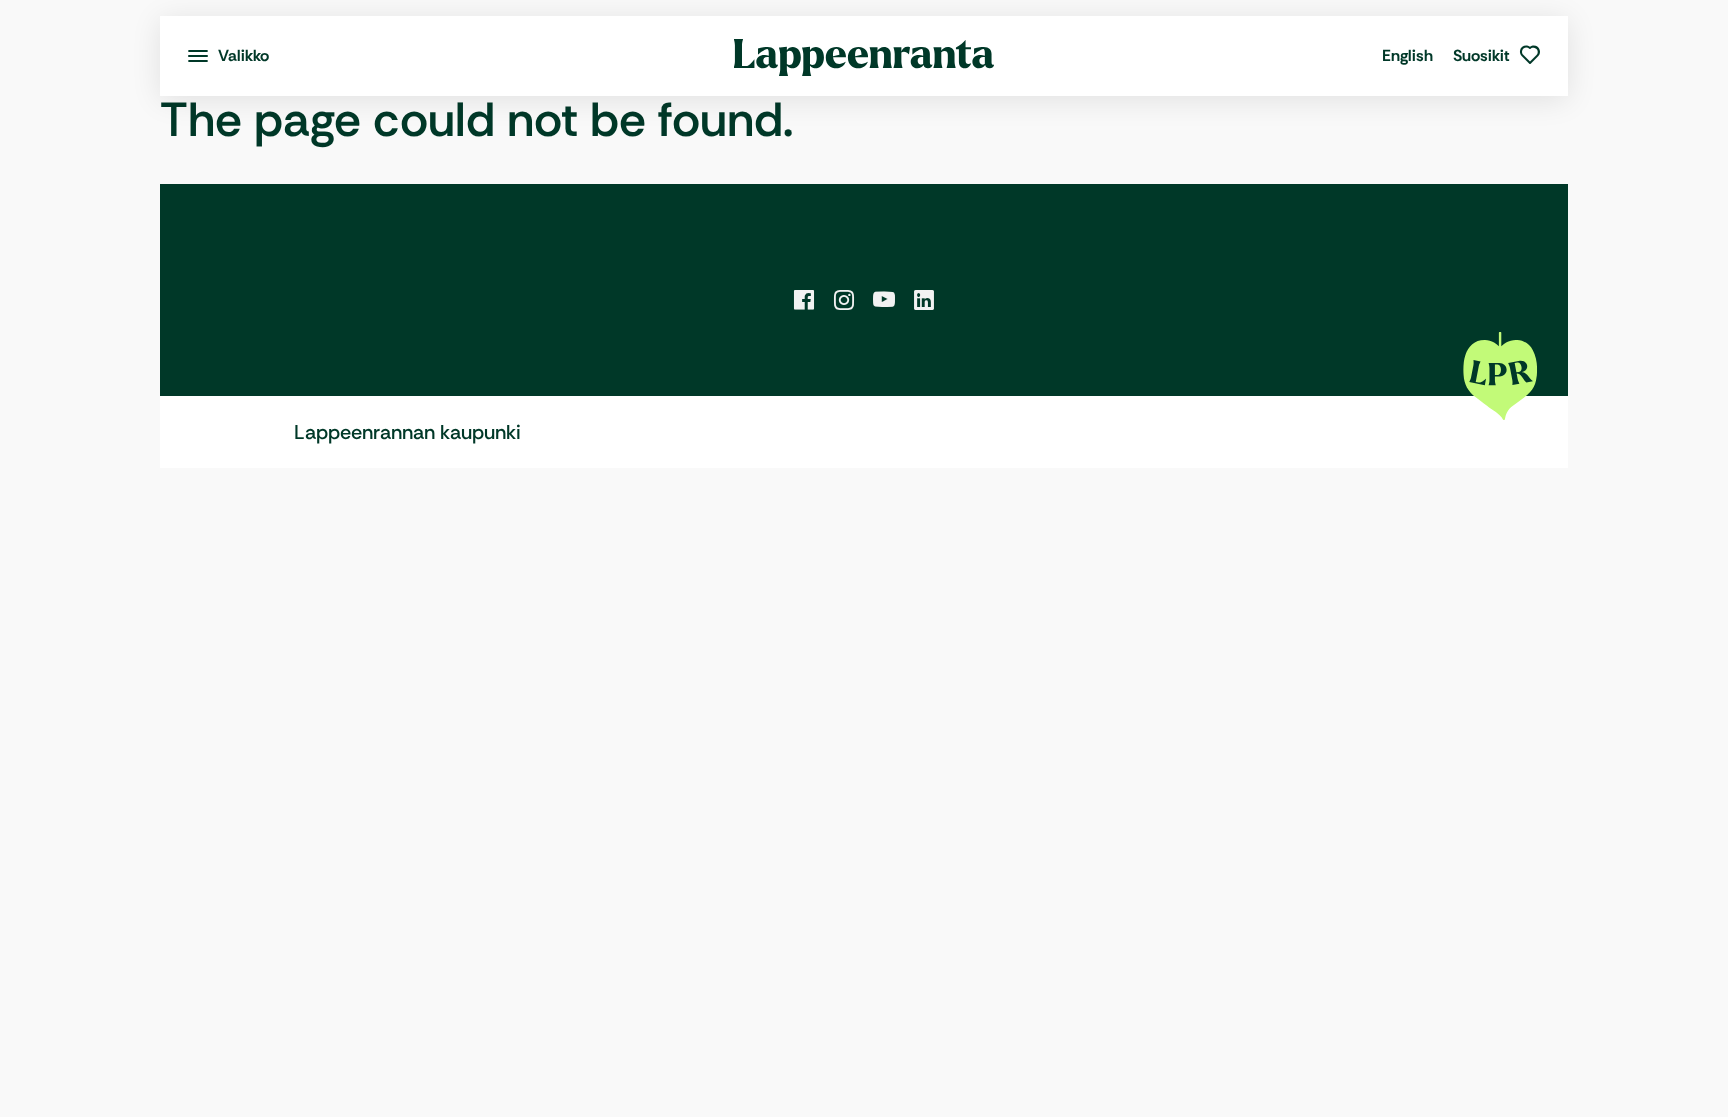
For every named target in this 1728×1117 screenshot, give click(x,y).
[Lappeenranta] (864, 56)
